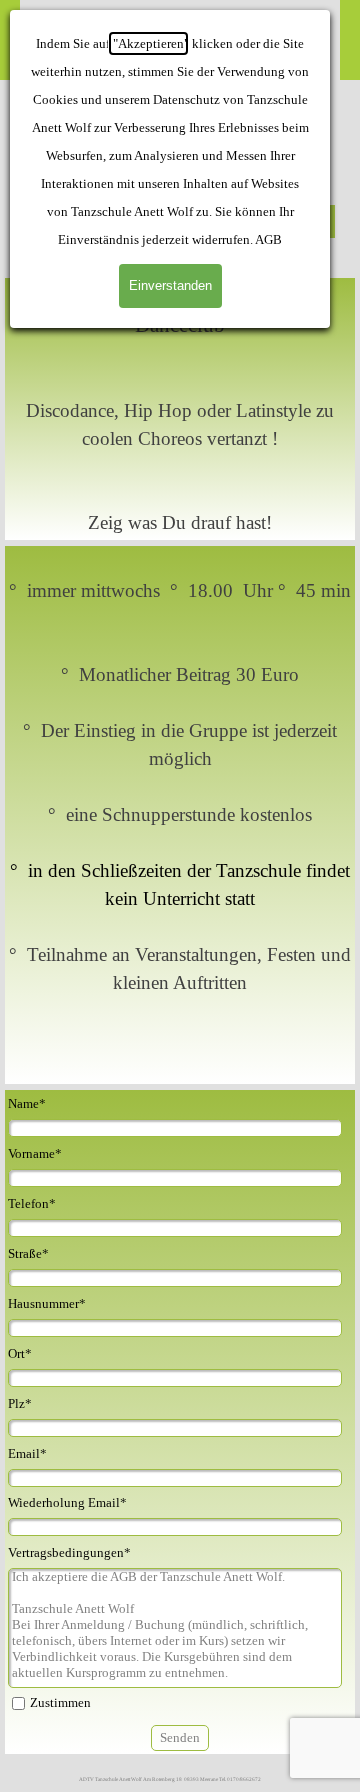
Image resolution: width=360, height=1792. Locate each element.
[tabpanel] (180, 409)
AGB (268, 239)
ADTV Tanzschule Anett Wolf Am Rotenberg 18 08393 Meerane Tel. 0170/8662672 (170, 1779)
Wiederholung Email (67, 1502)
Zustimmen (60, 1702)
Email (27, 1453)
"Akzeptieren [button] (148, 43)
